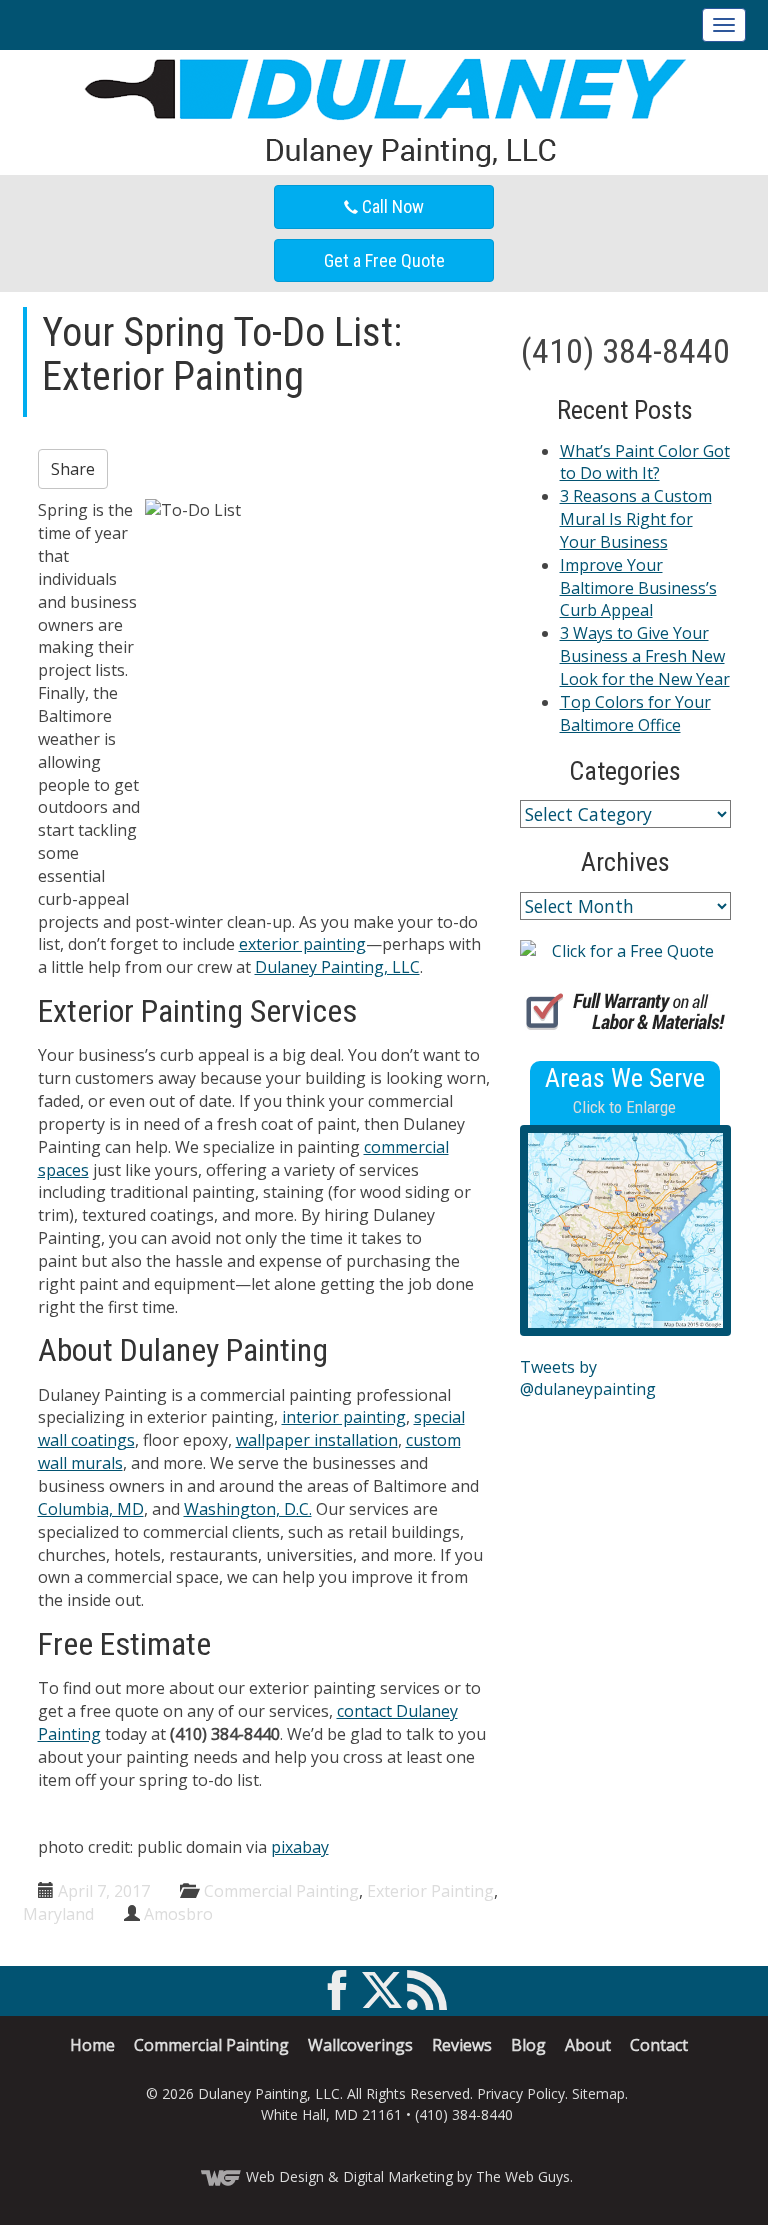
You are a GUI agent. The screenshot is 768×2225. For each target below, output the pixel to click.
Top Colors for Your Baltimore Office (635, 713)
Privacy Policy (521, 2093)
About (588, 2045)
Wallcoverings (360, 2045)
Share (73, 469)
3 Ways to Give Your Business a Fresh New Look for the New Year (645, 656)
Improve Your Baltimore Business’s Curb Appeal (638, 588)
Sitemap (598, 2093)
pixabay (300, 1847)
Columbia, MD (91, 1509)
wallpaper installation (317, 1440)
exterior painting (302, 944)
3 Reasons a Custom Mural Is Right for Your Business (636, 519)
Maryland (58, 1914)
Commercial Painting (281, 1891)
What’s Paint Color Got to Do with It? (645, 462)
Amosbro (178, 1914)
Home (92, 2045)
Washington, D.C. (248, 1509)
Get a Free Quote (384, 260)
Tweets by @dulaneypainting (588, 1378)
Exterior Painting (430, 1891)
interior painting (344, 1417)
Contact (659, 2045)
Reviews (462, 2045)
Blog (528, 2045)
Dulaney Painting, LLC (337, 967)
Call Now (391, 206)
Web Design (285, 2176)
